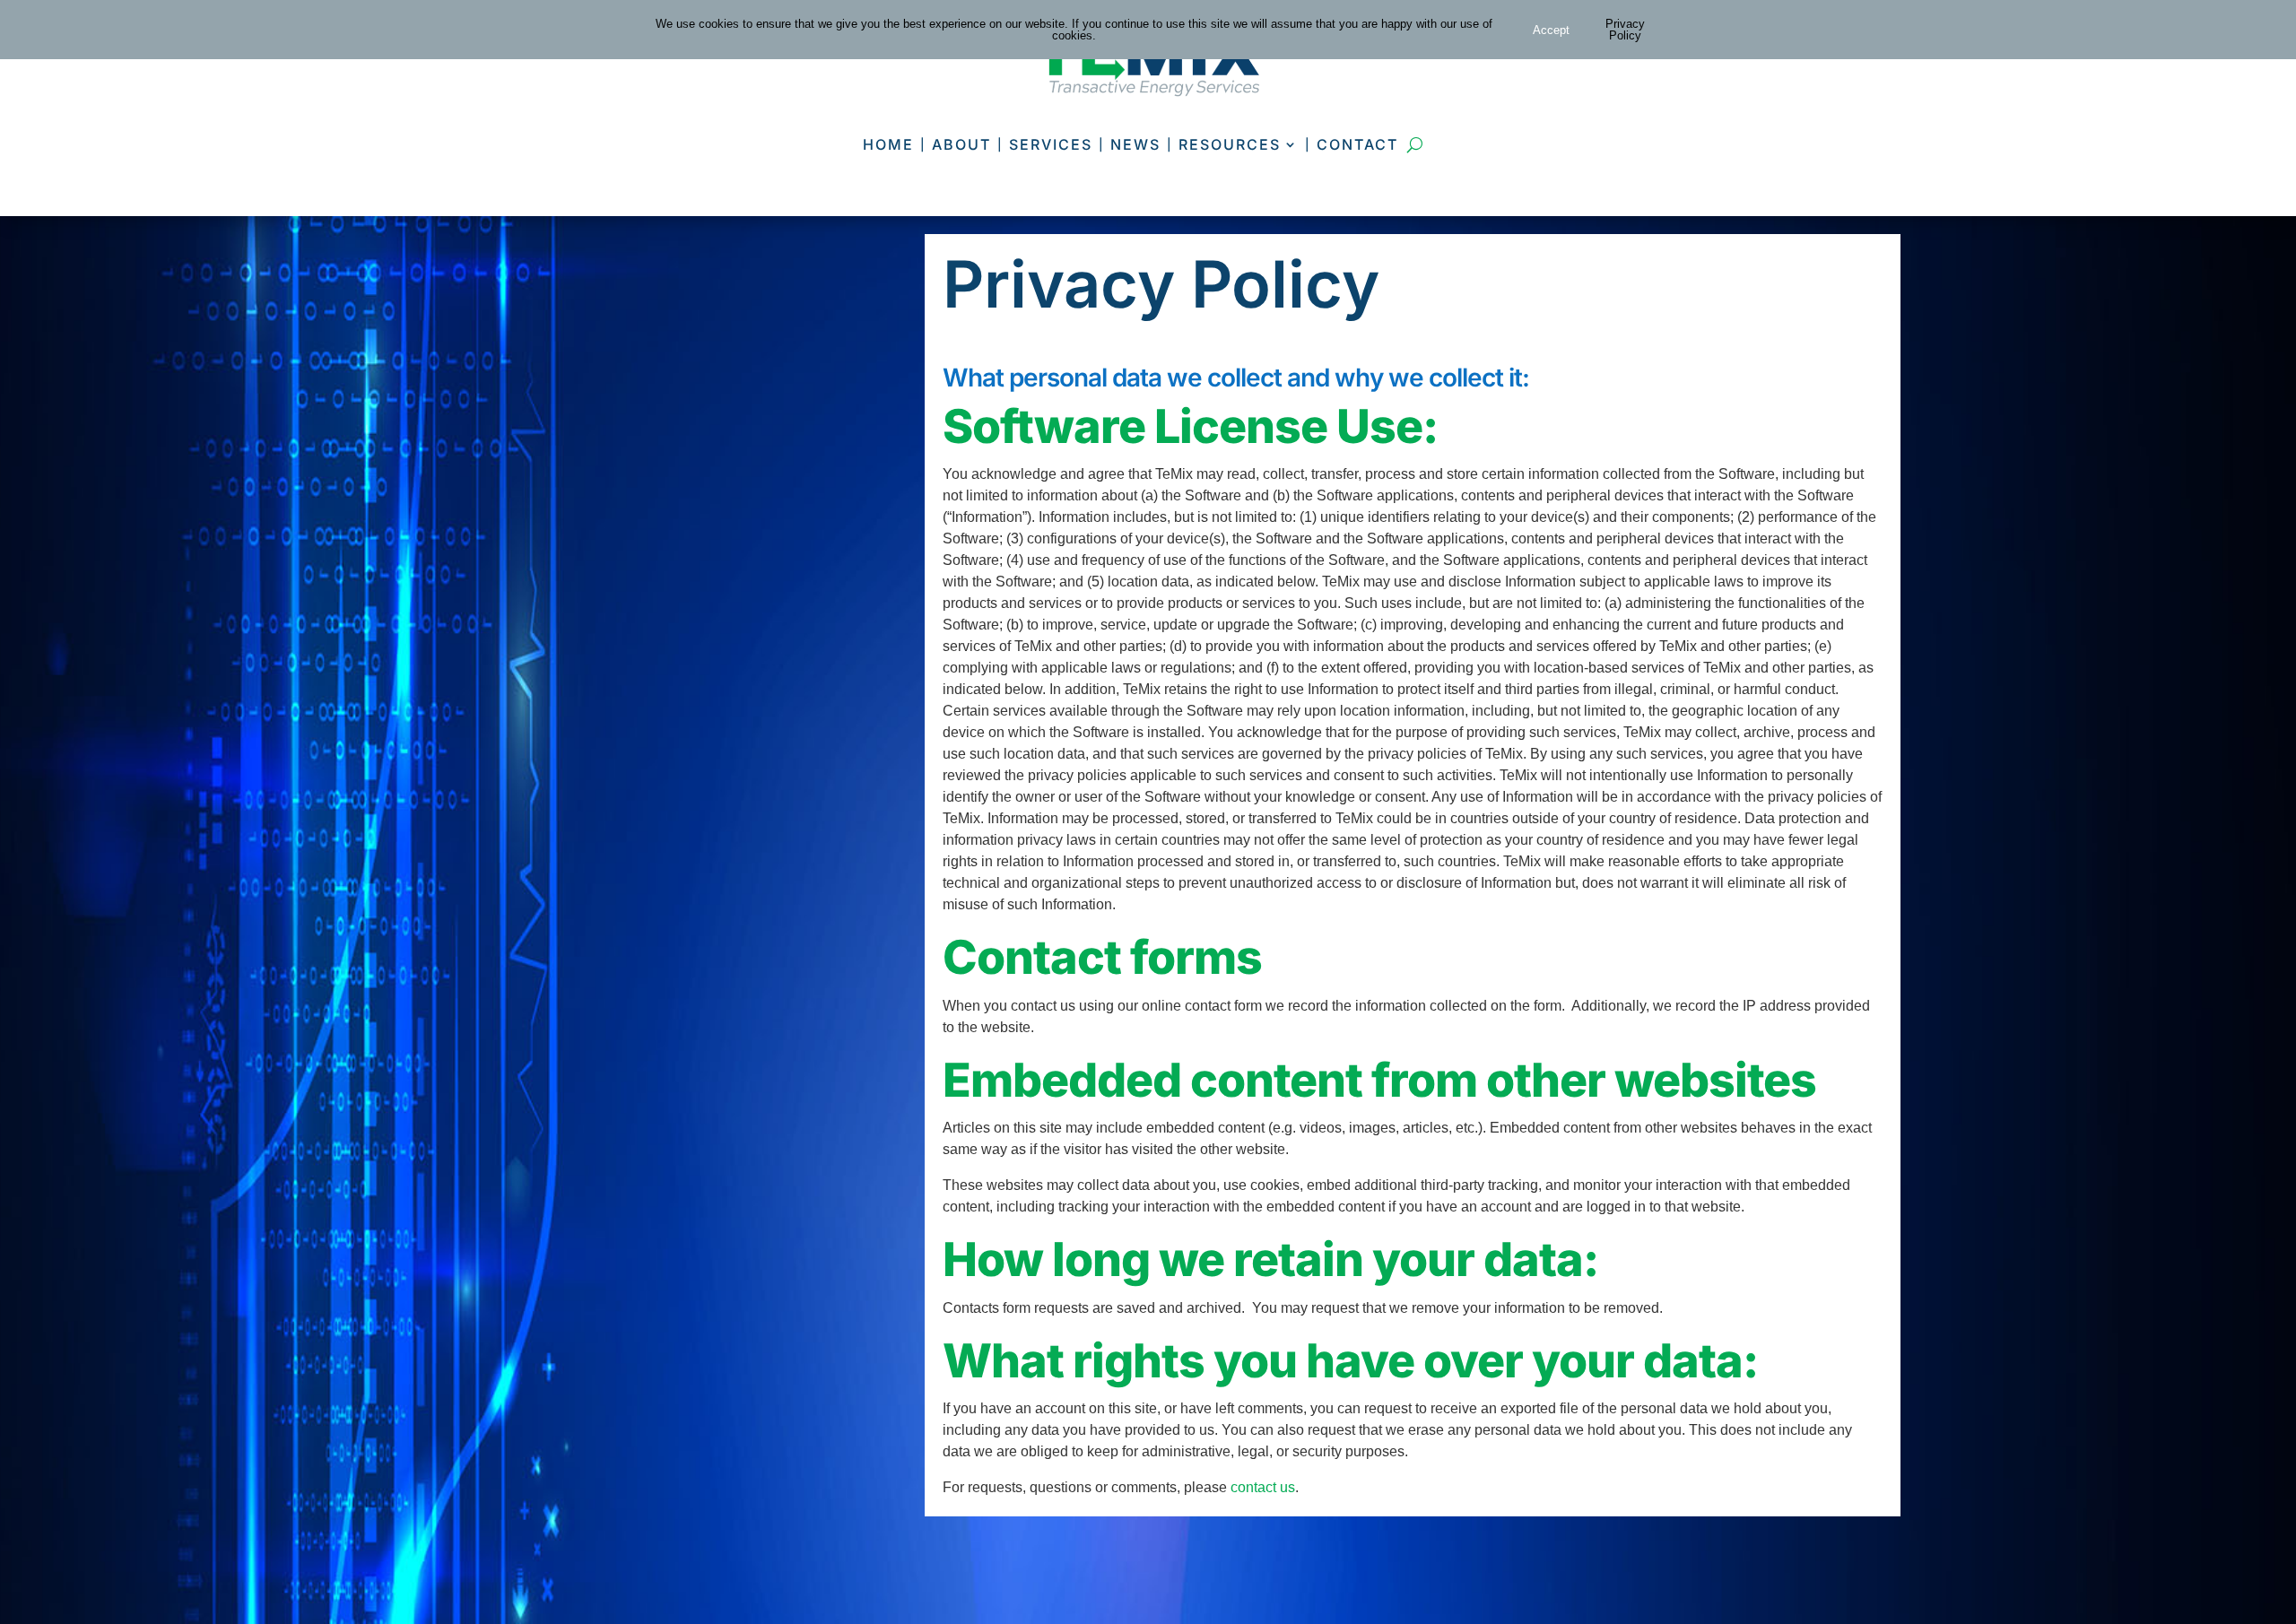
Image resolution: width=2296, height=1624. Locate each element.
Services (1051, 144)
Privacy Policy (1625, 30)
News (1135, 144)
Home (888, 144)
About (961, 144)
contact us (1263, 1487)
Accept (1551, 30)
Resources (1230, 144)
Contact (1357, 144)
